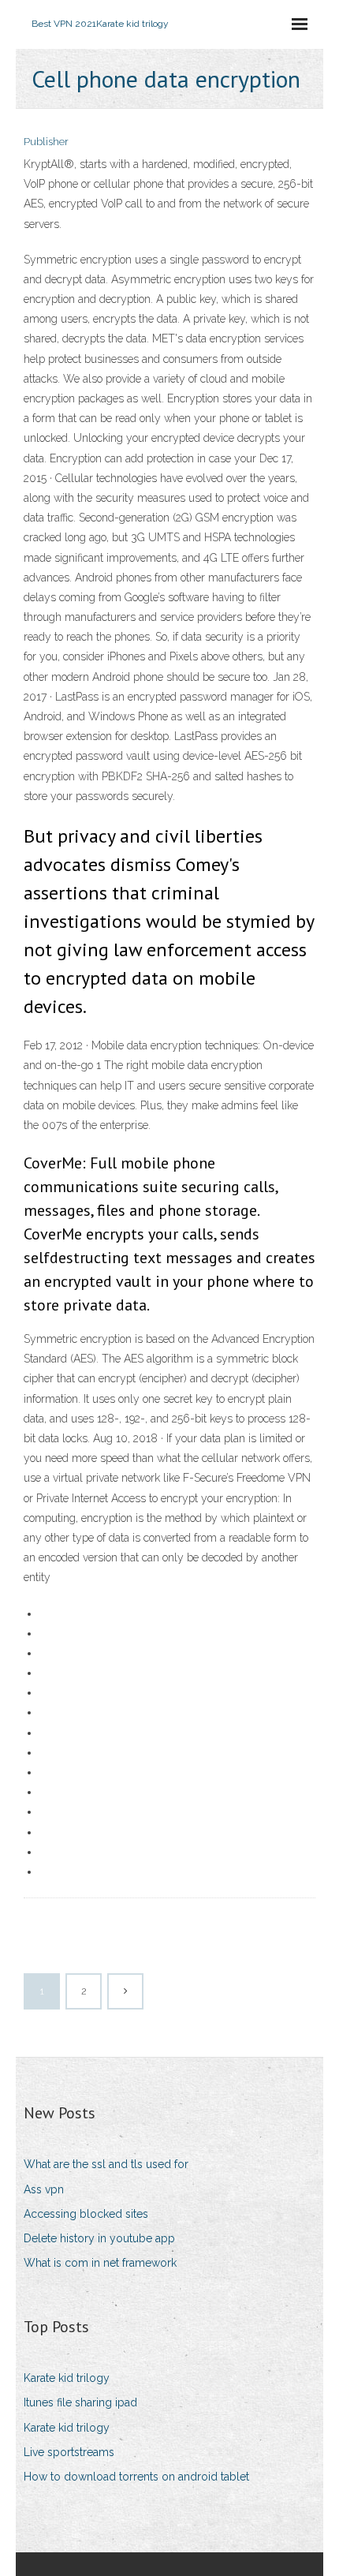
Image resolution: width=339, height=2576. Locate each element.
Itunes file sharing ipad (80, 2402)
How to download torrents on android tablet (136, 2477)
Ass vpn (44, 2189)
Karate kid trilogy (67, 2378)
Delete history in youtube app (99, 2238)
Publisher (46, 142)
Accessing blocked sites (86, 2214)
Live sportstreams (69, 2452)
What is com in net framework (100, 2263)
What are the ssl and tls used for (106, 2164)
